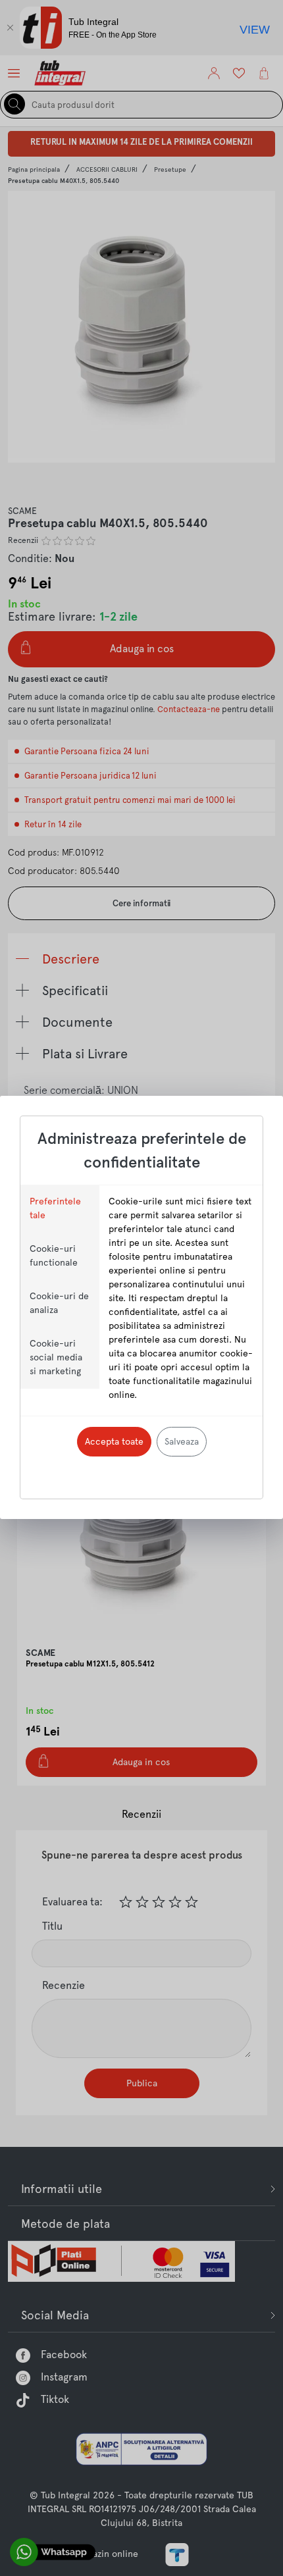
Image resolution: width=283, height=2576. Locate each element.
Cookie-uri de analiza (59, 1303)
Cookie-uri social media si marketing (56, 1357)
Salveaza (182, 1441)
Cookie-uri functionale (54, 1255)
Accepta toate (114, 1441)
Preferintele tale (55, 1208)
